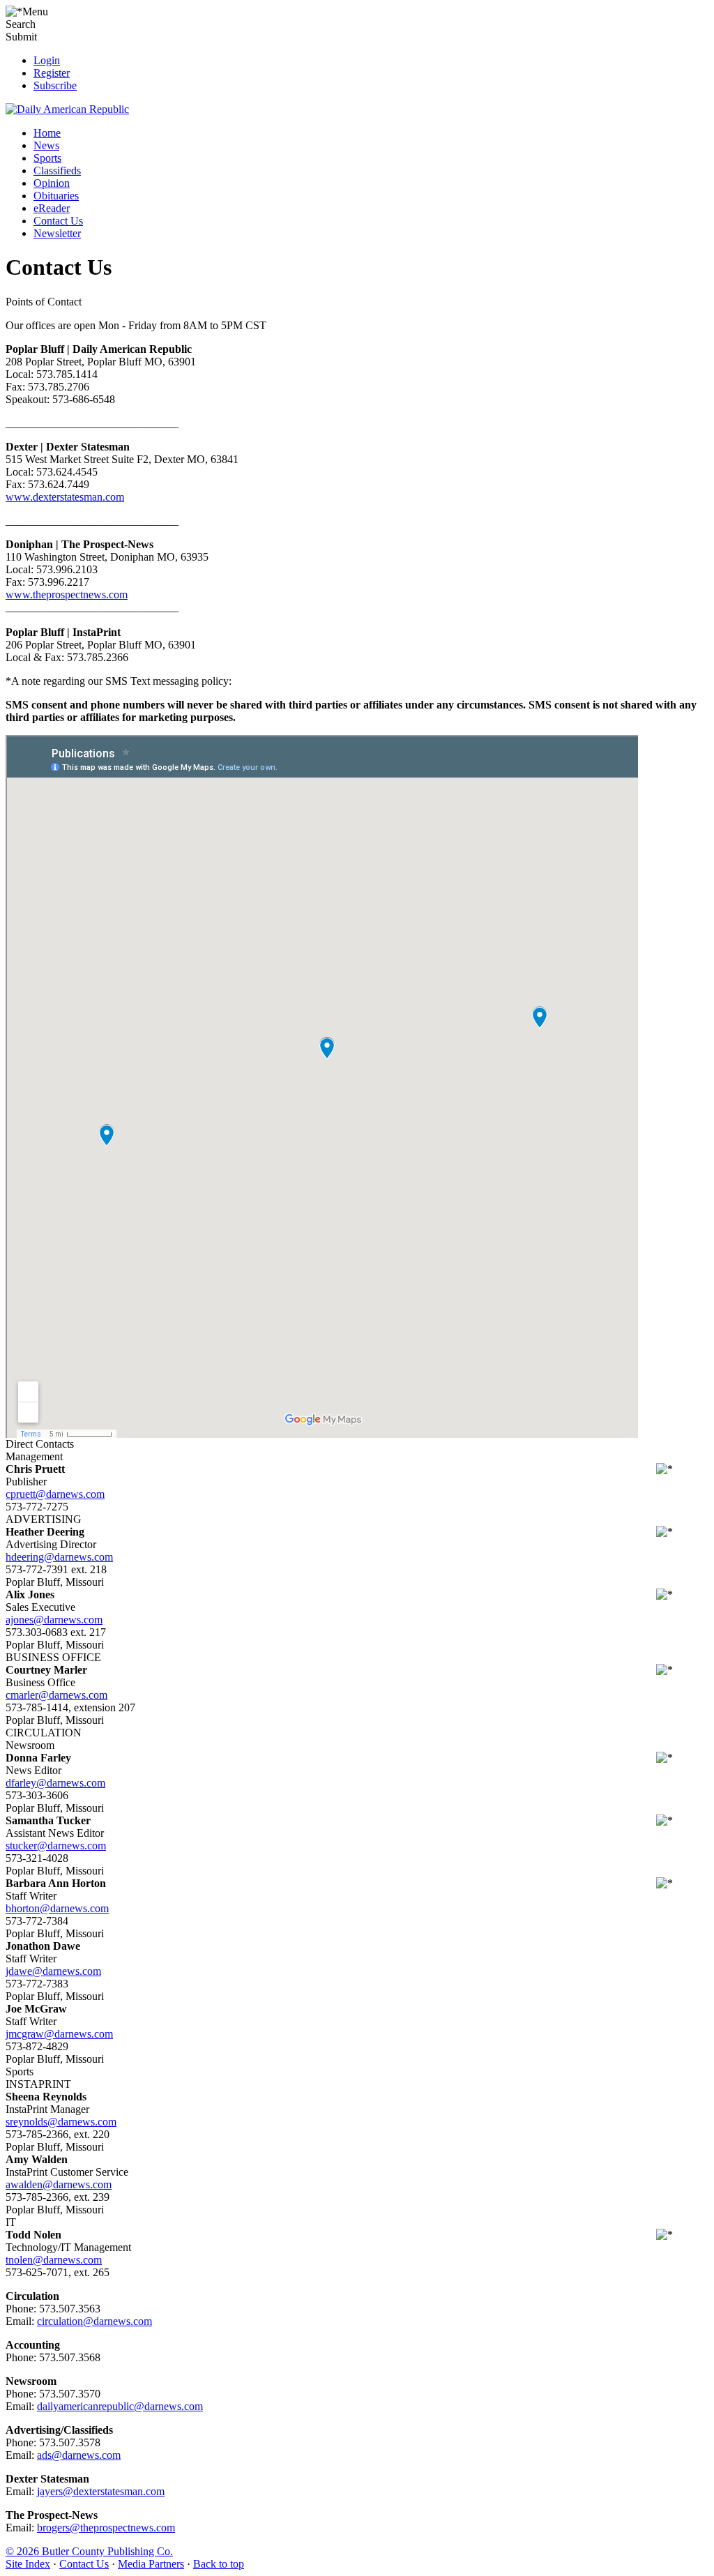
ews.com (132, 2321)
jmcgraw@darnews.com (59, 2034)
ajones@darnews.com (54, 1620)
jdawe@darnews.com (53, 1971)
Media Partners (151, 2564)
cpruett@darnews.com (55, 1494)
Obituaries (56, 196)
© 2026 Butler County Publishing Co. (89, 2551)
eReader (52, 208)
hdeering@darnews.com (59, 1557)
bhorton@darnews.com (57, 1908)
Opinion (52, 183)
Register (52, 73)
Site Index (28, 2564)
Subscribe (55, 85)
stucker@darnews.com (56, 1846)
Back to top (219, 2564)
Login (47, 60)
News (46, 145)
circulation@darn (75, 2321)
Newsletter (57, 233)
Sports (47, 158)
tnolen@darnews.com (54, 2260)
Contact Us (58, 221)
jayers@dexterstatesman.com (101, 2491)
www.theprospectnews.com (67, 594)
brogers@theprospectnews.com (106, 2528)
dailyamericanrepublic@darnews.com (120, 2406)
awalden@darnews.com (59, 2184)
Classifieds (57, 171)
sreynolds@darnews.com (61, 2122)
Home (47, 133)
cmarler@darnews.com (56, 1695)
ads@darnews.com (79, 2455)
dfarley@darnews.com (55, 1783)
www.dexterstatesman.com (65, 497)
